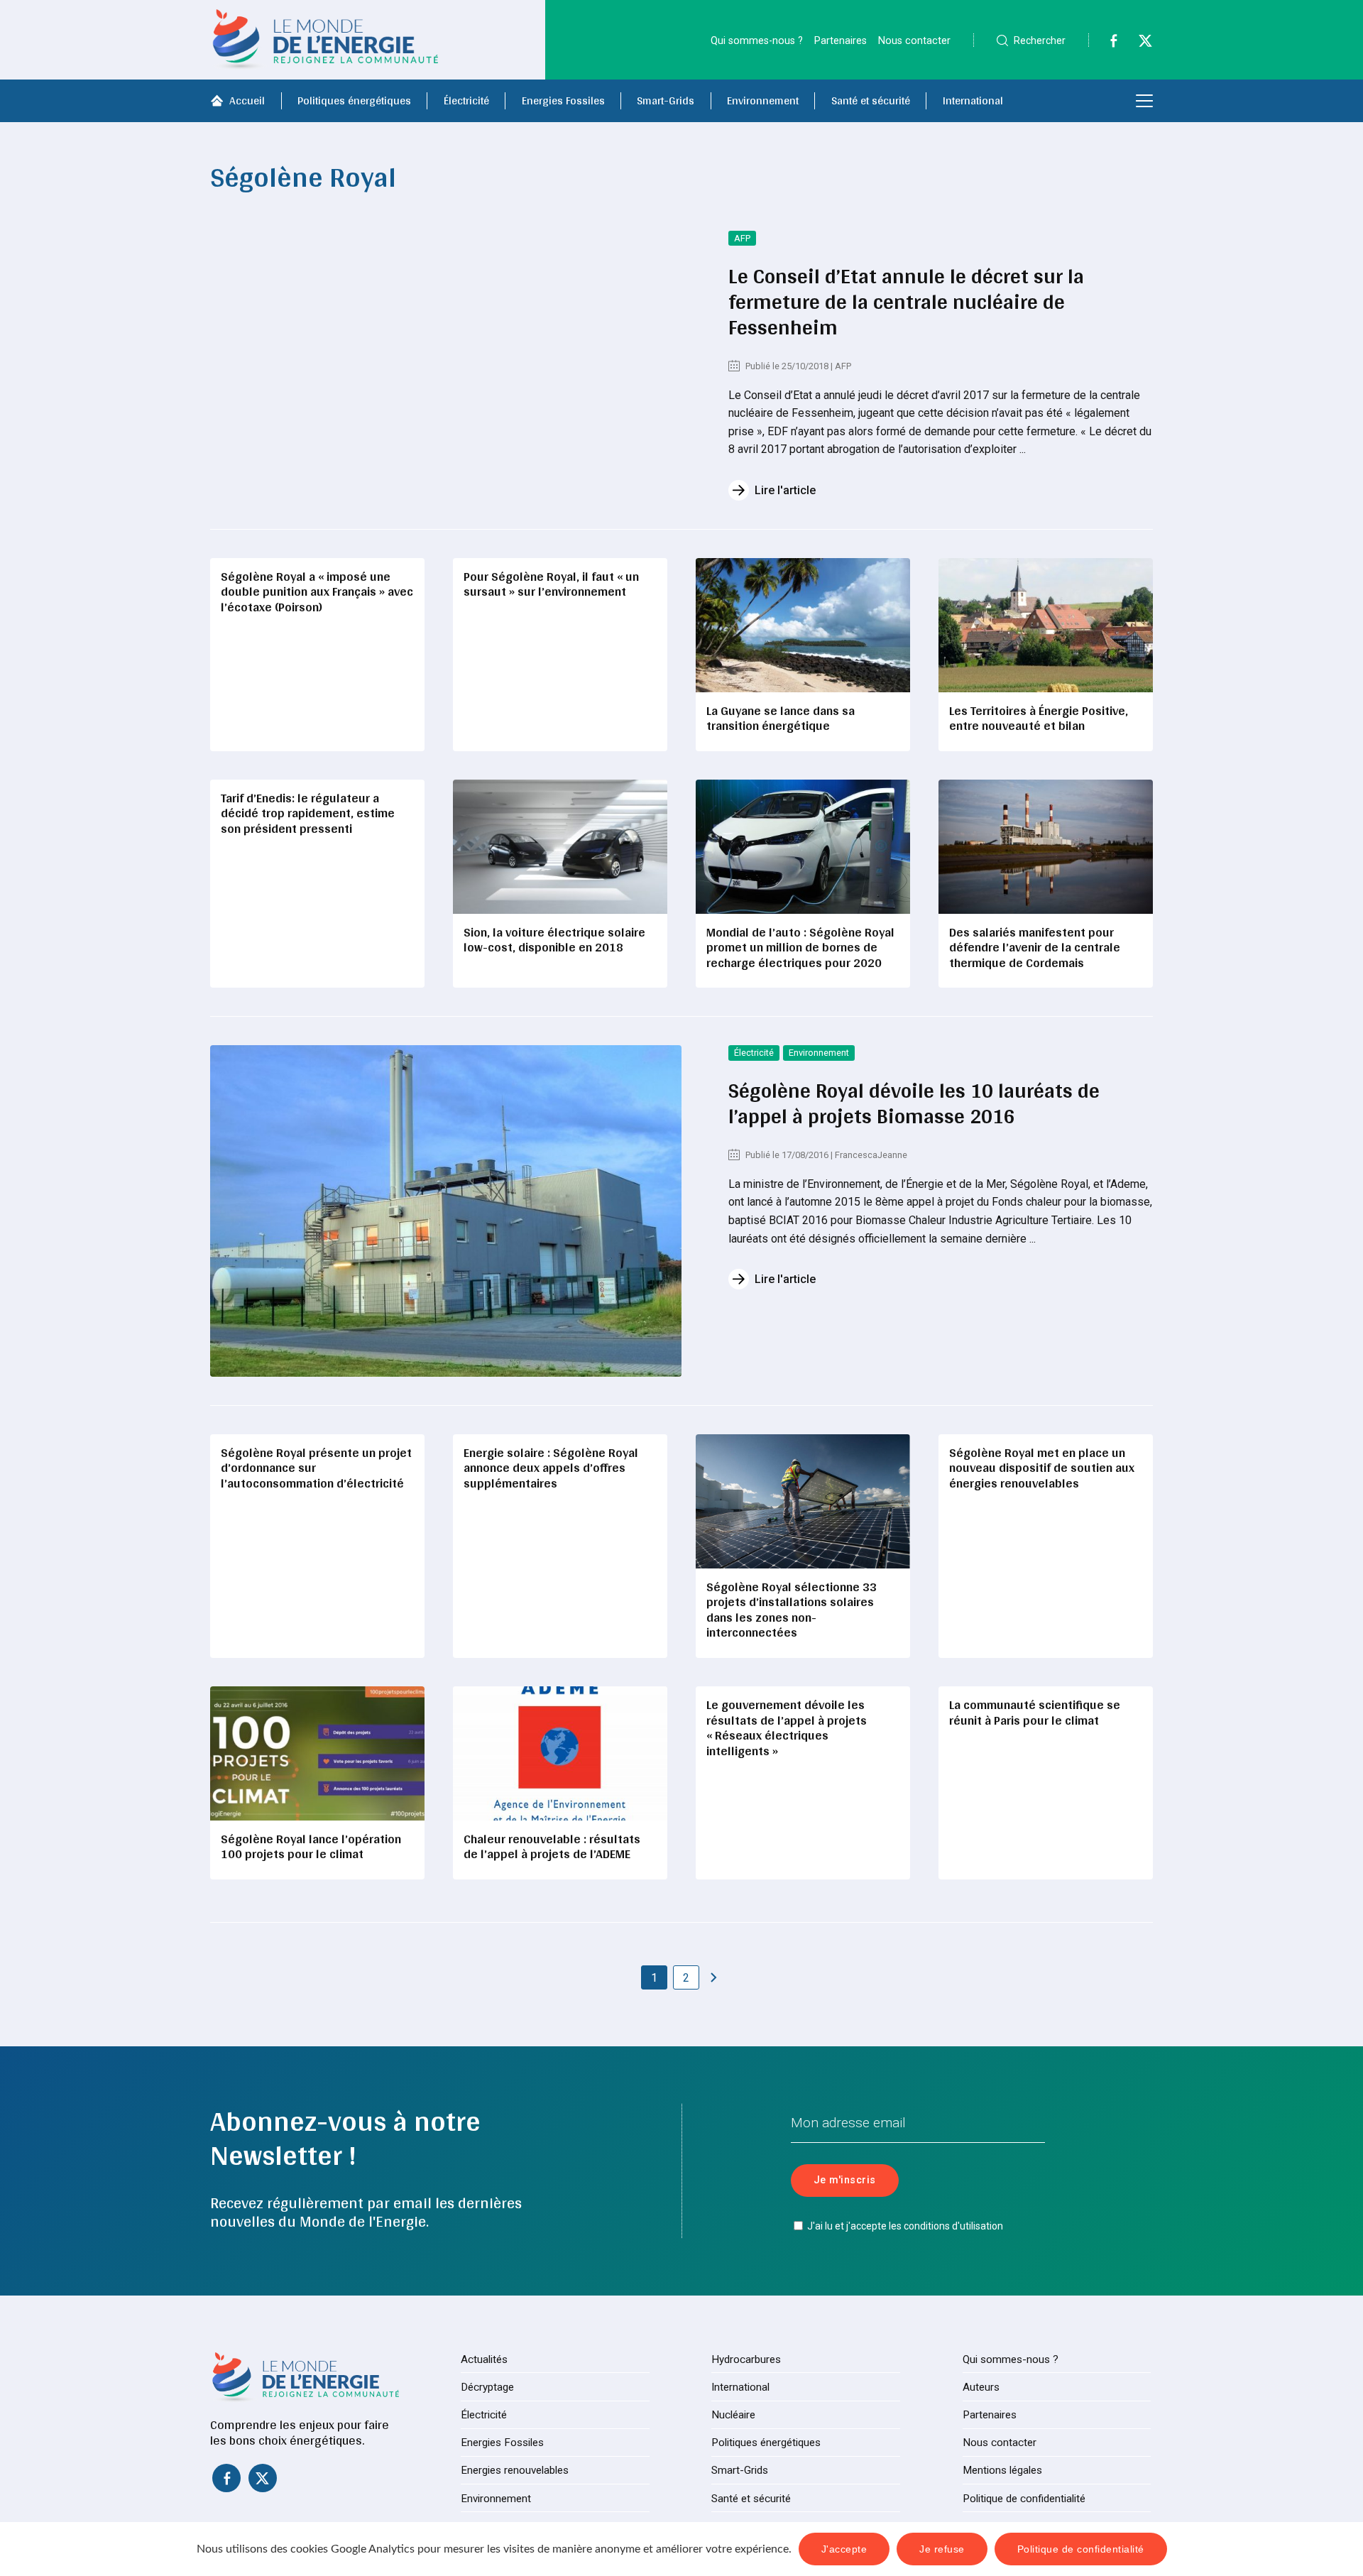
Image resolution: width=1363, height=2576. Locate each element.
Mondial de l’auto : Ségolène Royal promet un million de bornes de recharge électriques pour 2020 (800, 947)
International (973, 100)
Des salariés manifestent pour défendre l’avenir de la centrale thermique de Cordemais (1035, 947)
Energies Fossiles (563, 100)
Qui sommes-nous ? (757, 41)
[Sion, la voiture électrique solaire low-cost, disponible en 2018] (560, 847)
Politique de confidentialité (1024, 2499)
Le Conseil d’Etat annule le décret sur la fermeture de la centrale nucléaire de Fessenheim (906, 301)
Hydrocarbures (746, 2359)
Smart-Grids (666, 100)
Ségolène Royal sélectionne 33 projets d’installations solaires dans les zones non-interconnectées (792, 1610)
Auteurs (981, 2387)
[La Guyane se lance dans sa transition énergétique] (803, 625)
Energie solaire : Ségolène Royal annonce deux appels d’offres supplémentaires (551, 1468)
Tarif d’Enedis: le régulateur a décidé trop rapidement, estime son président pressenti (308, 813)
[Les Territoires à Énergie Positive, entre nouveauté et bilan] (1046, 625)
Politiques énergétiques (354, 100)
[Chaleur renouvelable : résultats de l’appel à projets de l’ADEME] (560, 1753)
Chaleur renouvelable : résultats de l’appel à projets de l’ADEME (552, 1846)
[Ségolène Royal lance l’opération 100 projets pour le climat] (317, 1753)
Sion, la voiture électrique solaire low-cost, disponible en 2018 (554, 940)
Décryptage (487, 2387)
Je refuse (942, 2549)
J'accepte (844, 2549)
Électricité (466, 100)
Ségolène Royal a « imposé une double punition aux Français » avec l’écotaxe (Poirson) (317, 591)
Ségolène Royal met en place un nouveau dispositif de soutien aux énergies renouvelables (1042, 1468)
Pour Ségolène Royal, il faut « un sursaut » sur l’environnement (551, 584)
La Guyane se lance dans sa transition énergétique (781, 718)
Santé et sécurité (871, 100)
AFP (742, 238)
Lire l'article (785, 490)
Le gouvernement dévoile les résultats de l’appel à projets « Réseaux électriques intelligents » (787, 1728)
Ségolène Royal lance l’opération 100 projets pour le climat (311, 1846)
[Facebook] (1106, 44)
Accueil (247, 100)
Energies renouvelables (515, 2470)
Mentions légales (1002, 2470)
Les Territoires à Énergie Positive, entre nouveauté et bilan (1039, 718)
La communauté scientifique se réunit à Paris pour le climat (1035, 1712)
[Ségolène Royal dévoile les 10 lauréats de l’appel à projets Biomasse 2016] (446, 1211)
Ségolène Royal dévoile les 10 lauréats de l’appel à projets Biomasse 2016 (914, 1103)
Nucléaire (733, 2415)
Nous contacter (914, 41)
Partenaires (841, 41)
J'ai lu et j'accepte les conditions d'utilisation (905, 2226)
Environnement (763, 100)
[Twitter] (1138, 44)
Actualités (484, 2359)
